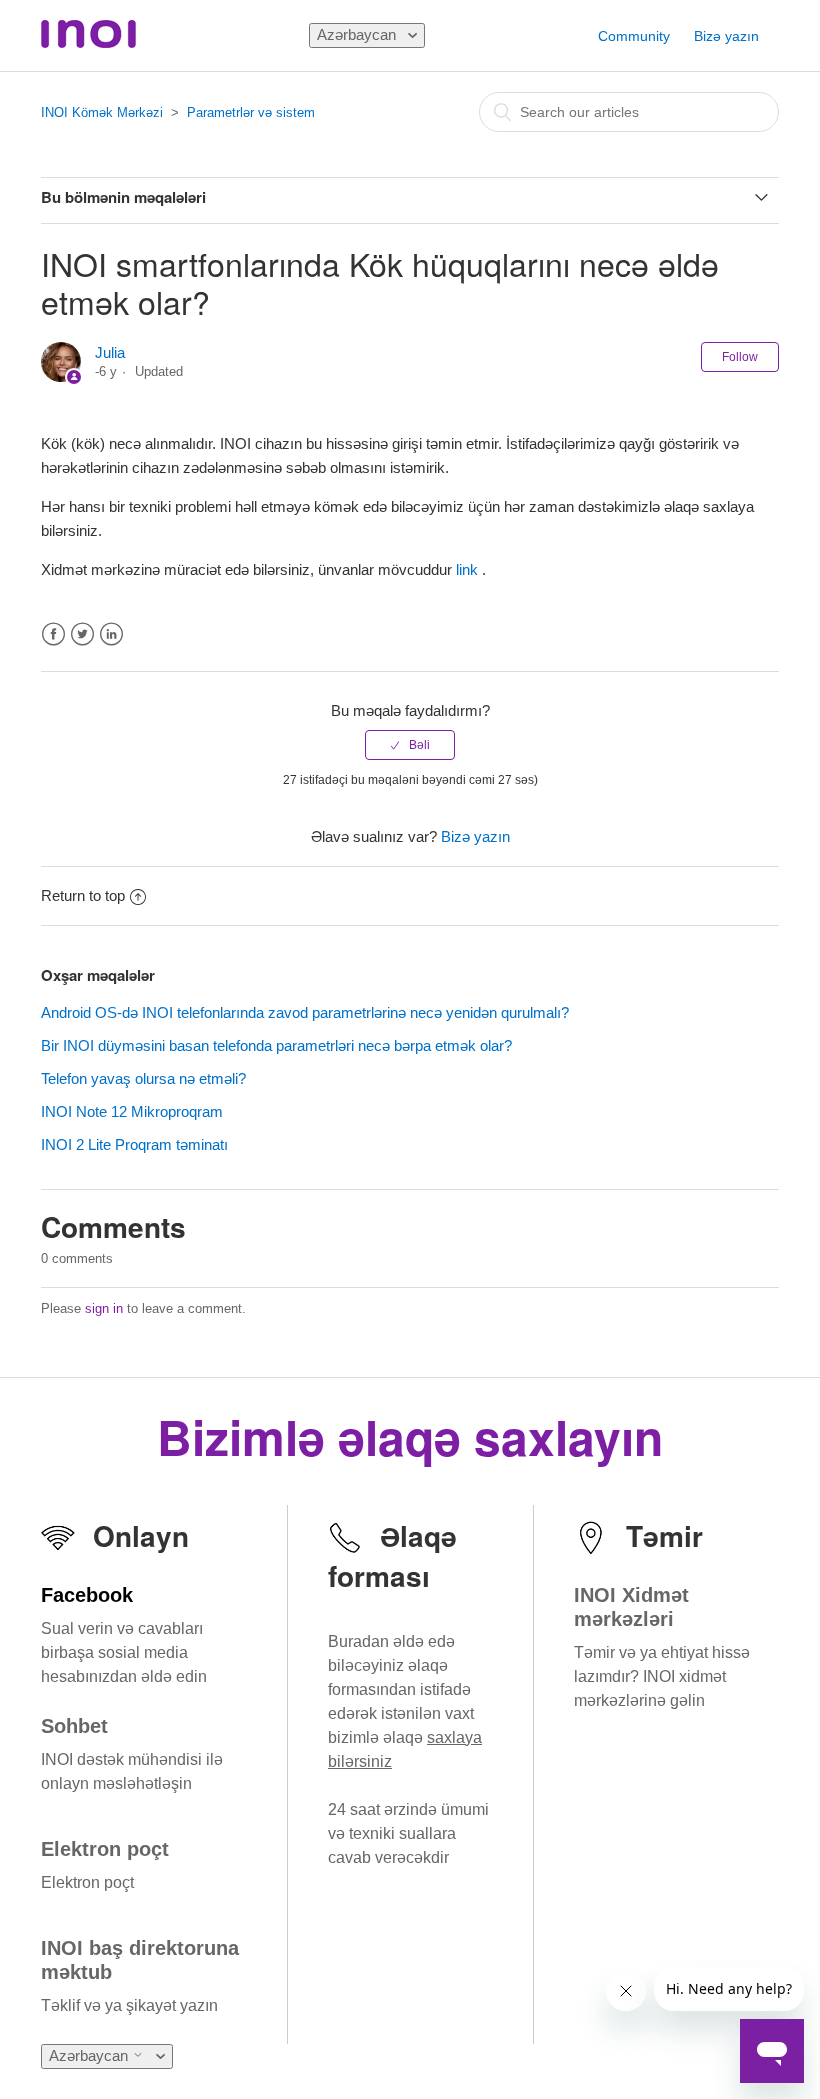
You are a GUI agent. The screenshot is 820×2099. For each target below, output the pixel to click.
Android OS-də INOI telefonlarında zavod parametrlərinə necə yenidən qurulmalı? (305, 1012)
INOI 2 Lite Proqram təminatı (134, 1144)
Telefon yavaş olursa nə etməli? (143, 1078)
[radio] (410, 745)
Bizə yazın (726, 36)
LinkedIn (111, 634)
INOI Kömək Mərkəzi (102, 112)
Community (634, 36)
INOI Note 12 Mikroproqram (132, 1111)
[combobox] (629, 112)
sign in (104, 1308)
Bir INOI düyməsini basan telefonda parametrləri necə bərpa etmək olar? (276, 1045)
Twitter (82, 634)
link (469, 569)
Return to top (83, 895)
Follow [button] (740, 357)
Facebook (53, 634)
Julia (110, 352)
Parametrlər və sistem (251, 112)
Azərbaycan (358, 34)
